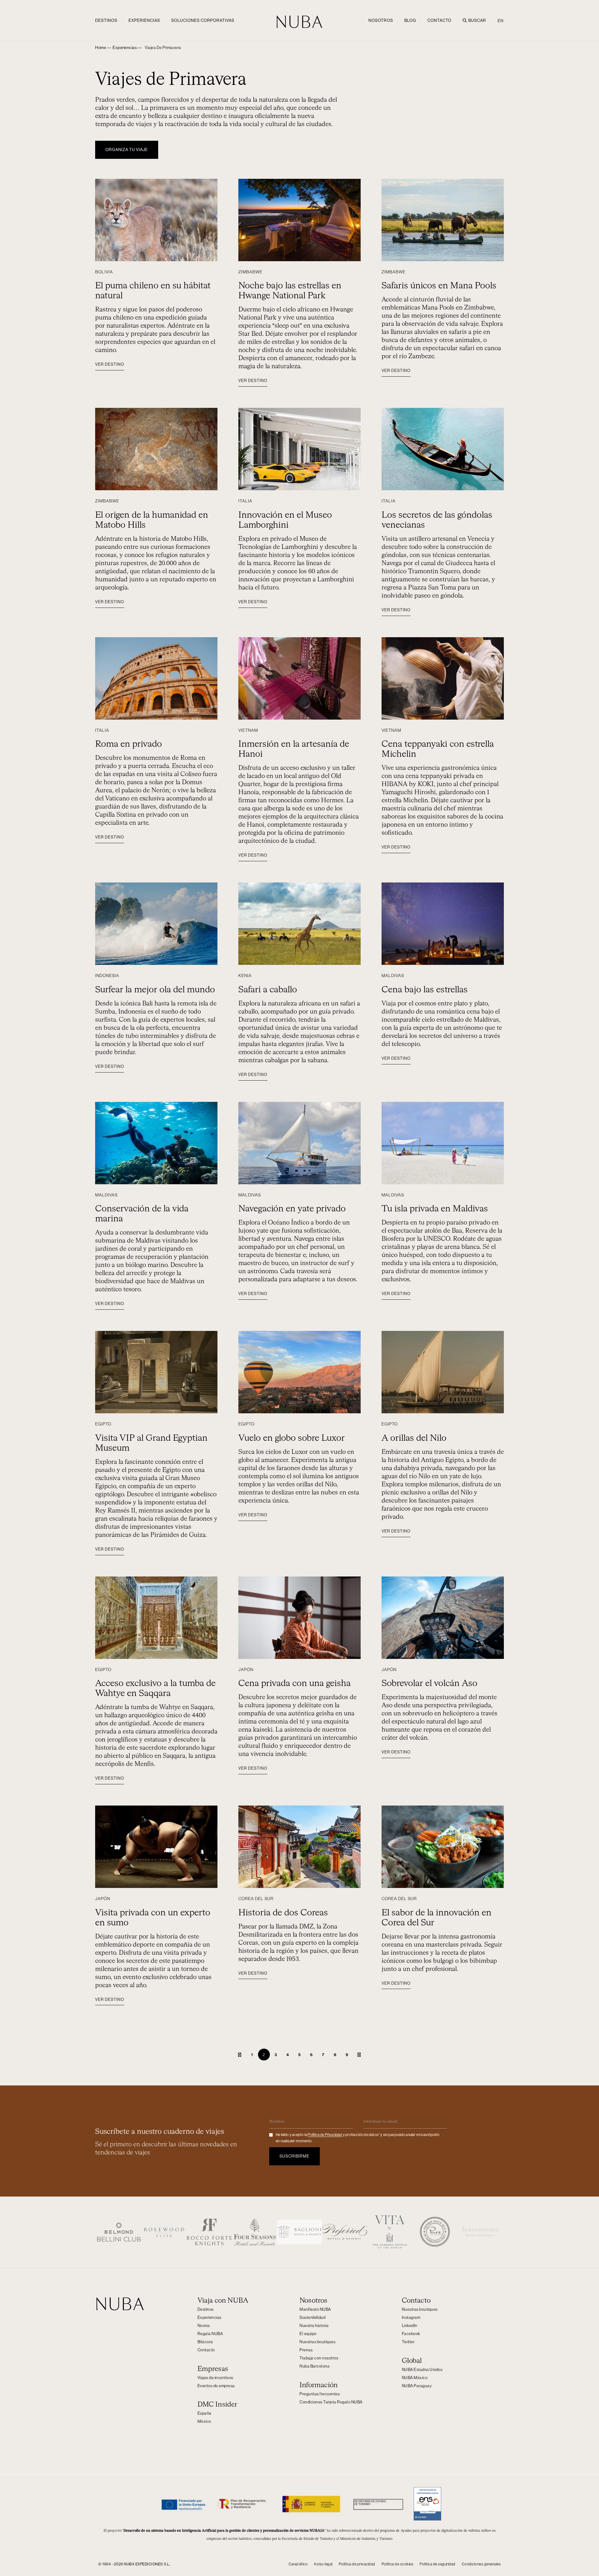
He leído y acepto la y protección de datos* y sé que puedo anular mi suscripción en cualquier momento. (358, 2138)
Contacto (439, 20)
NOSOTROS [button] (381, 20)
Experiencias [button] (144, 20)
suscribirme (295, 2156)
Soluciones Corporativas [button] (203, 20)
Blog (410, 20)
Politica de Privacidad (325, 2135)
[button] (163, 48)
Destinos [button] (106, 20)
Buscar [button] (477, 20)
